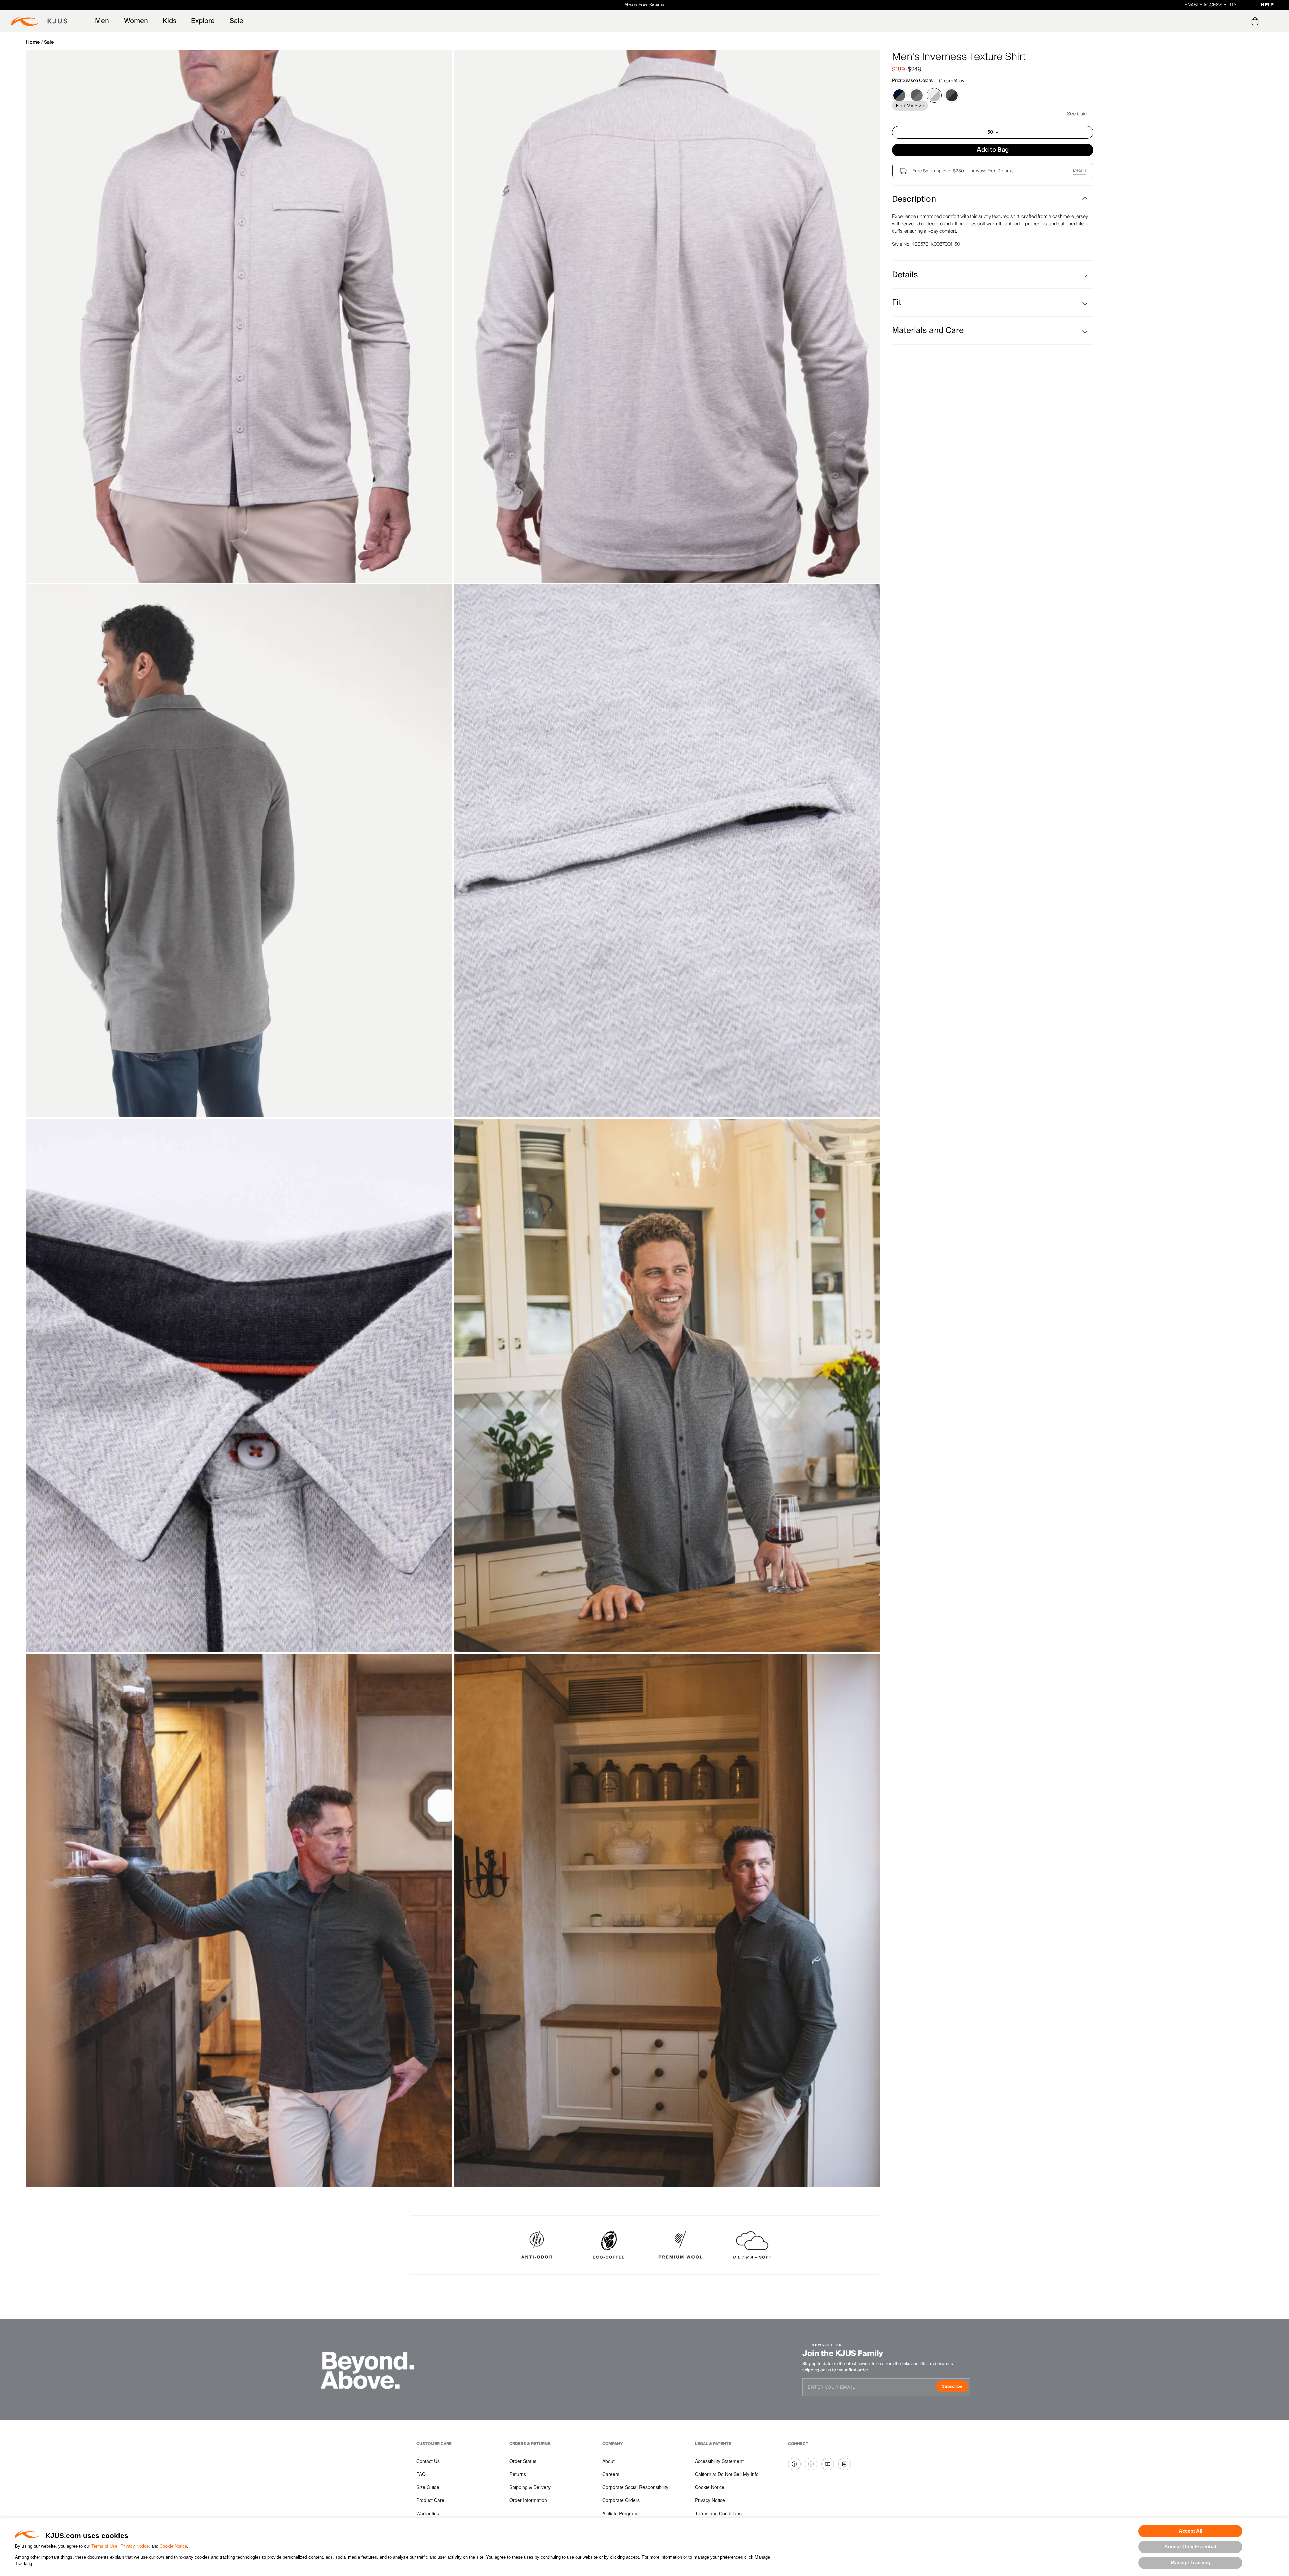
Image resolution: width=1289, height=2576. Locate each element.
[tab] (1256, 21)
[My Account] (1242, 21)
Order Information (528, 2500)
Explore (203, 21)
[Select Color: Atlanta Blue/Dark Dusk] (899, 95)
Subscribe (955, 2387)
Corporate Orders (621, 2500)
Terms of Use (104, 2546)
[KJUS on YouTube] (828, 2464)
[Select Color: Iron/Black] (952, 95)
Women (136, 21)
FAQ (421, 2474)
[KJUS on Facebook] (794, 2464)
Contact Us (428, 2461)
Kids (170, 21)
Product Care (430, 2500)
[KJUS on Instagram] (811, 2464)
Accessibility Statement (719, 2461)
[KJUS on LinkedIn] (845, 2464)
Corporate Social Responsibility (635, 2487)
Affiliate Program (620, 2513)
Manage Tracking (1190, 2562)
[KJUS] (39, 21)
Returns (518, 2474)
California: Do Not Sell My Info (727, 2474)
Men (102, 21)
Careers (611, 2474)
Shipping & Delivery (530, 2487)
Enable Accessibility (1210, 5)
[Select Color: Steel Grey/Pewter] (917, 95)
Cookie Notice (173, 2546)
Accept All (1190, 2531)
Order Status (523, 2461)
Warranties (428, 2513)
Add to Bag (993, 150)
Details (1080, 170)
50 (990, 132)
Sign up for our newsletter (719, 5)
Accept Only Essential (1190, 2547)
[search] (1228, 21)
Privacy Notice (134, 2546)
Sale (236, 21)
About (608, 2461)
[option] (239, 317)
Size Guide (1078, 114)
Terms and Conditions (718, 2513)
